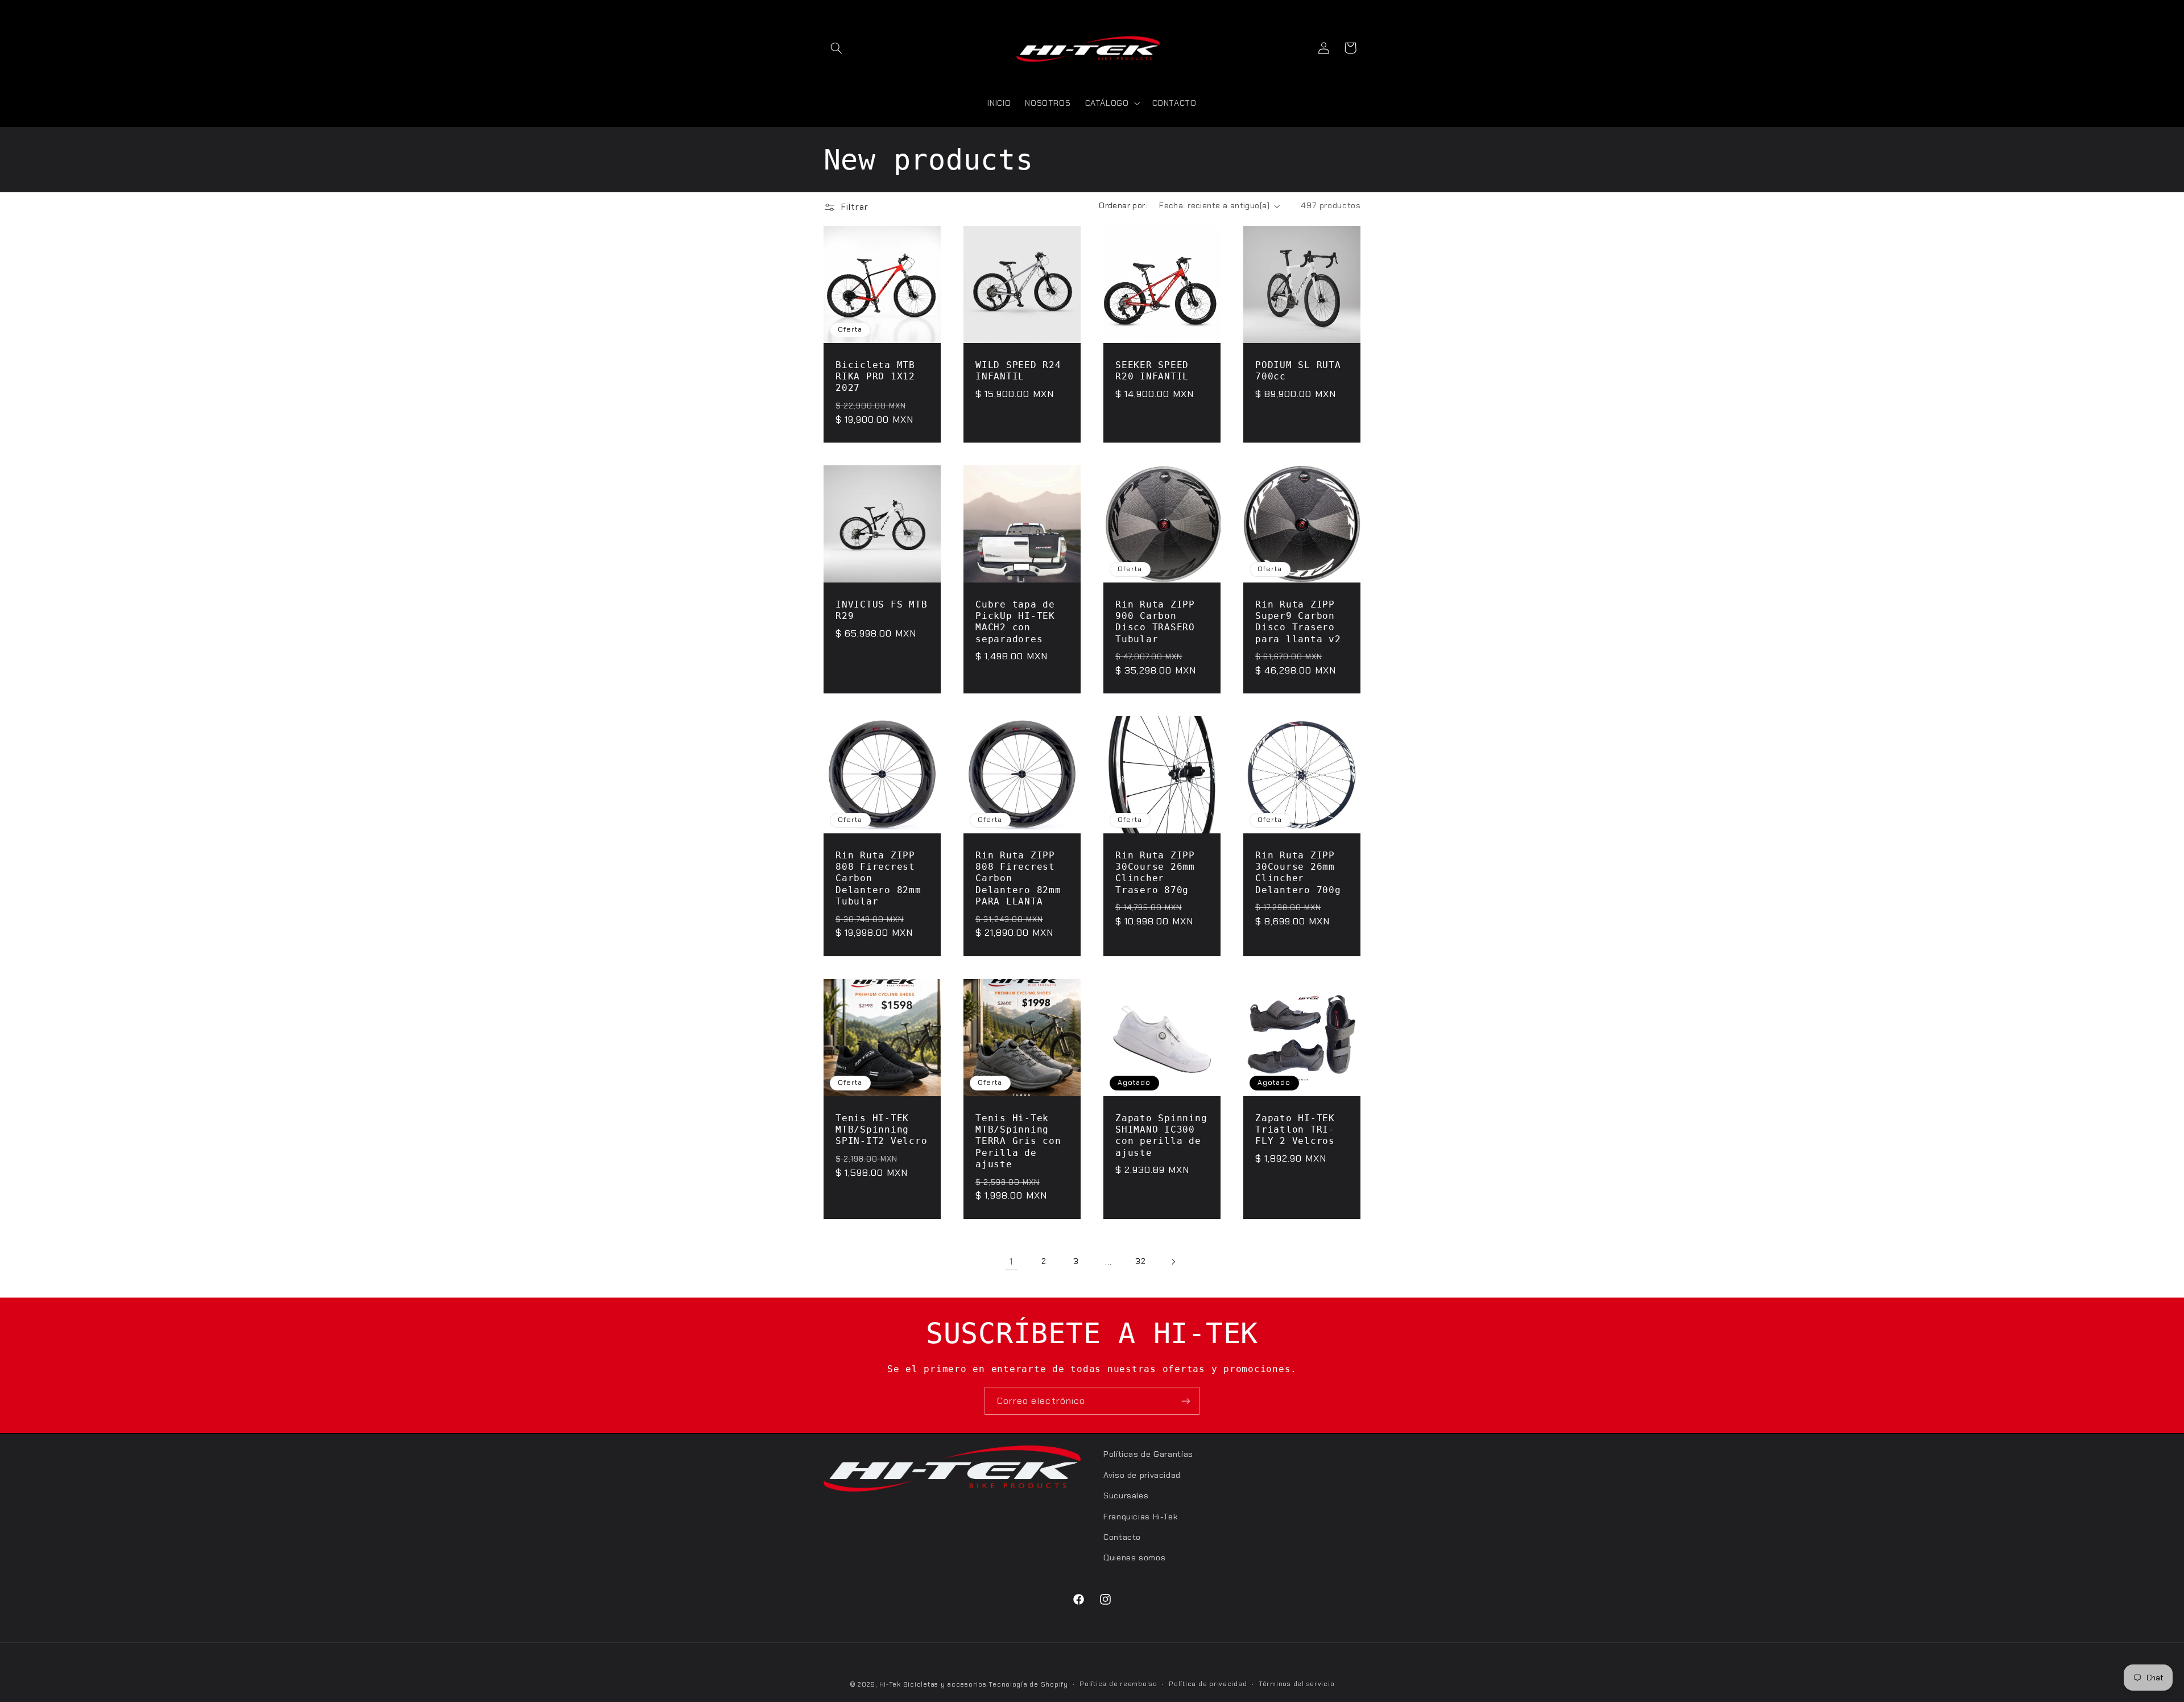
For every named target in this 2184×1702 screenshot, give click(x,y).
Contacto (1122, 1536)
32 (1140, 1261)
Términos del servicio (1296, 1685)
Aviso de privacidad (1142, 1474)
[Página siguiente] (1173, 1262)
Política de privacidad (1208, 1685)
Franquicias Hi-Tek (1140, 1516)
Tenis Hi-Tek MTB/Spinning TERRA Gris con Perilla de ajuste (1018, 1141)
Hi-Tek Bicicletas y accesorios (933, 1685)
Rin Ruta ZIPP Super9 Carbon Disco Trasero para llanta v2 (1298, 622)
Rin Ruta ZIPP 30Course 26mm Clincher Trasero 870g (1155, 873)
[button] (837, 48)
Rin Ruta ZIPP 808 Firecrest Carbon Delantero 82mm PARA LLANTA (1018, 878)
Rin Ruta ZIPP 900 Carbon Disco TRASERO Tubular (1155, 622)
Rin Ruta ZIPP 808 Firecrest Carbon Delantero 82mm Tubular (878, 878)
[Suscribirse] (1186, 1401)
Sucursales (1126, 1496)
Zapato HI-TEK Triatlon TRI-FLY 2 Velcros (1295, 1129)
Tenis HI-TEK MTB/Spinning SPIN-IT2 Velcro (881, 1129)
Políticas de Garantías (1148, 1454)
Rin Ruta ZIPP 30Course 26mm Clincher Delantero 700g (1298, 873)
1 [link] (1011, 1261)
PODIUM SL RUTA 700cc (1298, 371)
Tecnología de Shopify (1028, 1685)
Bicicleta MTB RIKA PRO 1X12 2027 (875, 377)
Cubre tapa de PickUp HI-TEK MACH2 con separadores (1015, 622)
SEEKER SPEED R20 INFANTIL (1152, 371)
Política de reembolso (1118, 1685)
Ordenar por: (1123, 205)
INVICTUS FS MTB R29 (881, 610)
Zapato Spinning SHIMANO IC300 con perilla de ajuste (1161, 1135)
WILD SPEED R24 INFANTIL (1018, 371)
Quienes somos (1134, 1558)
